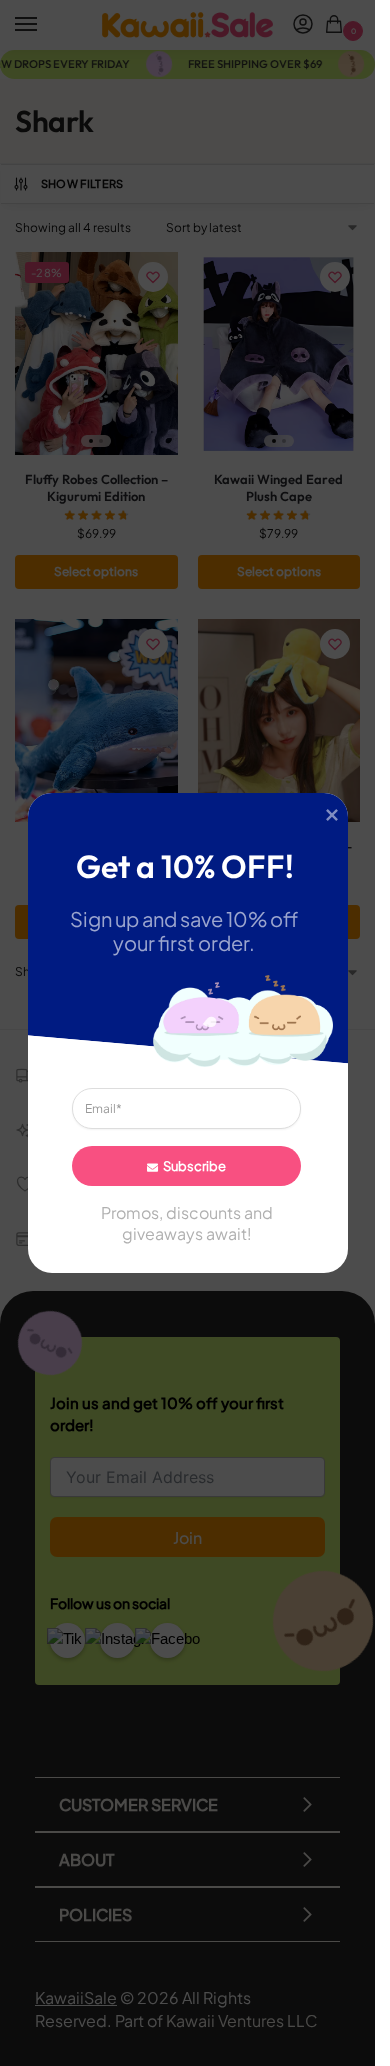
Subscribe (193, 1166)
